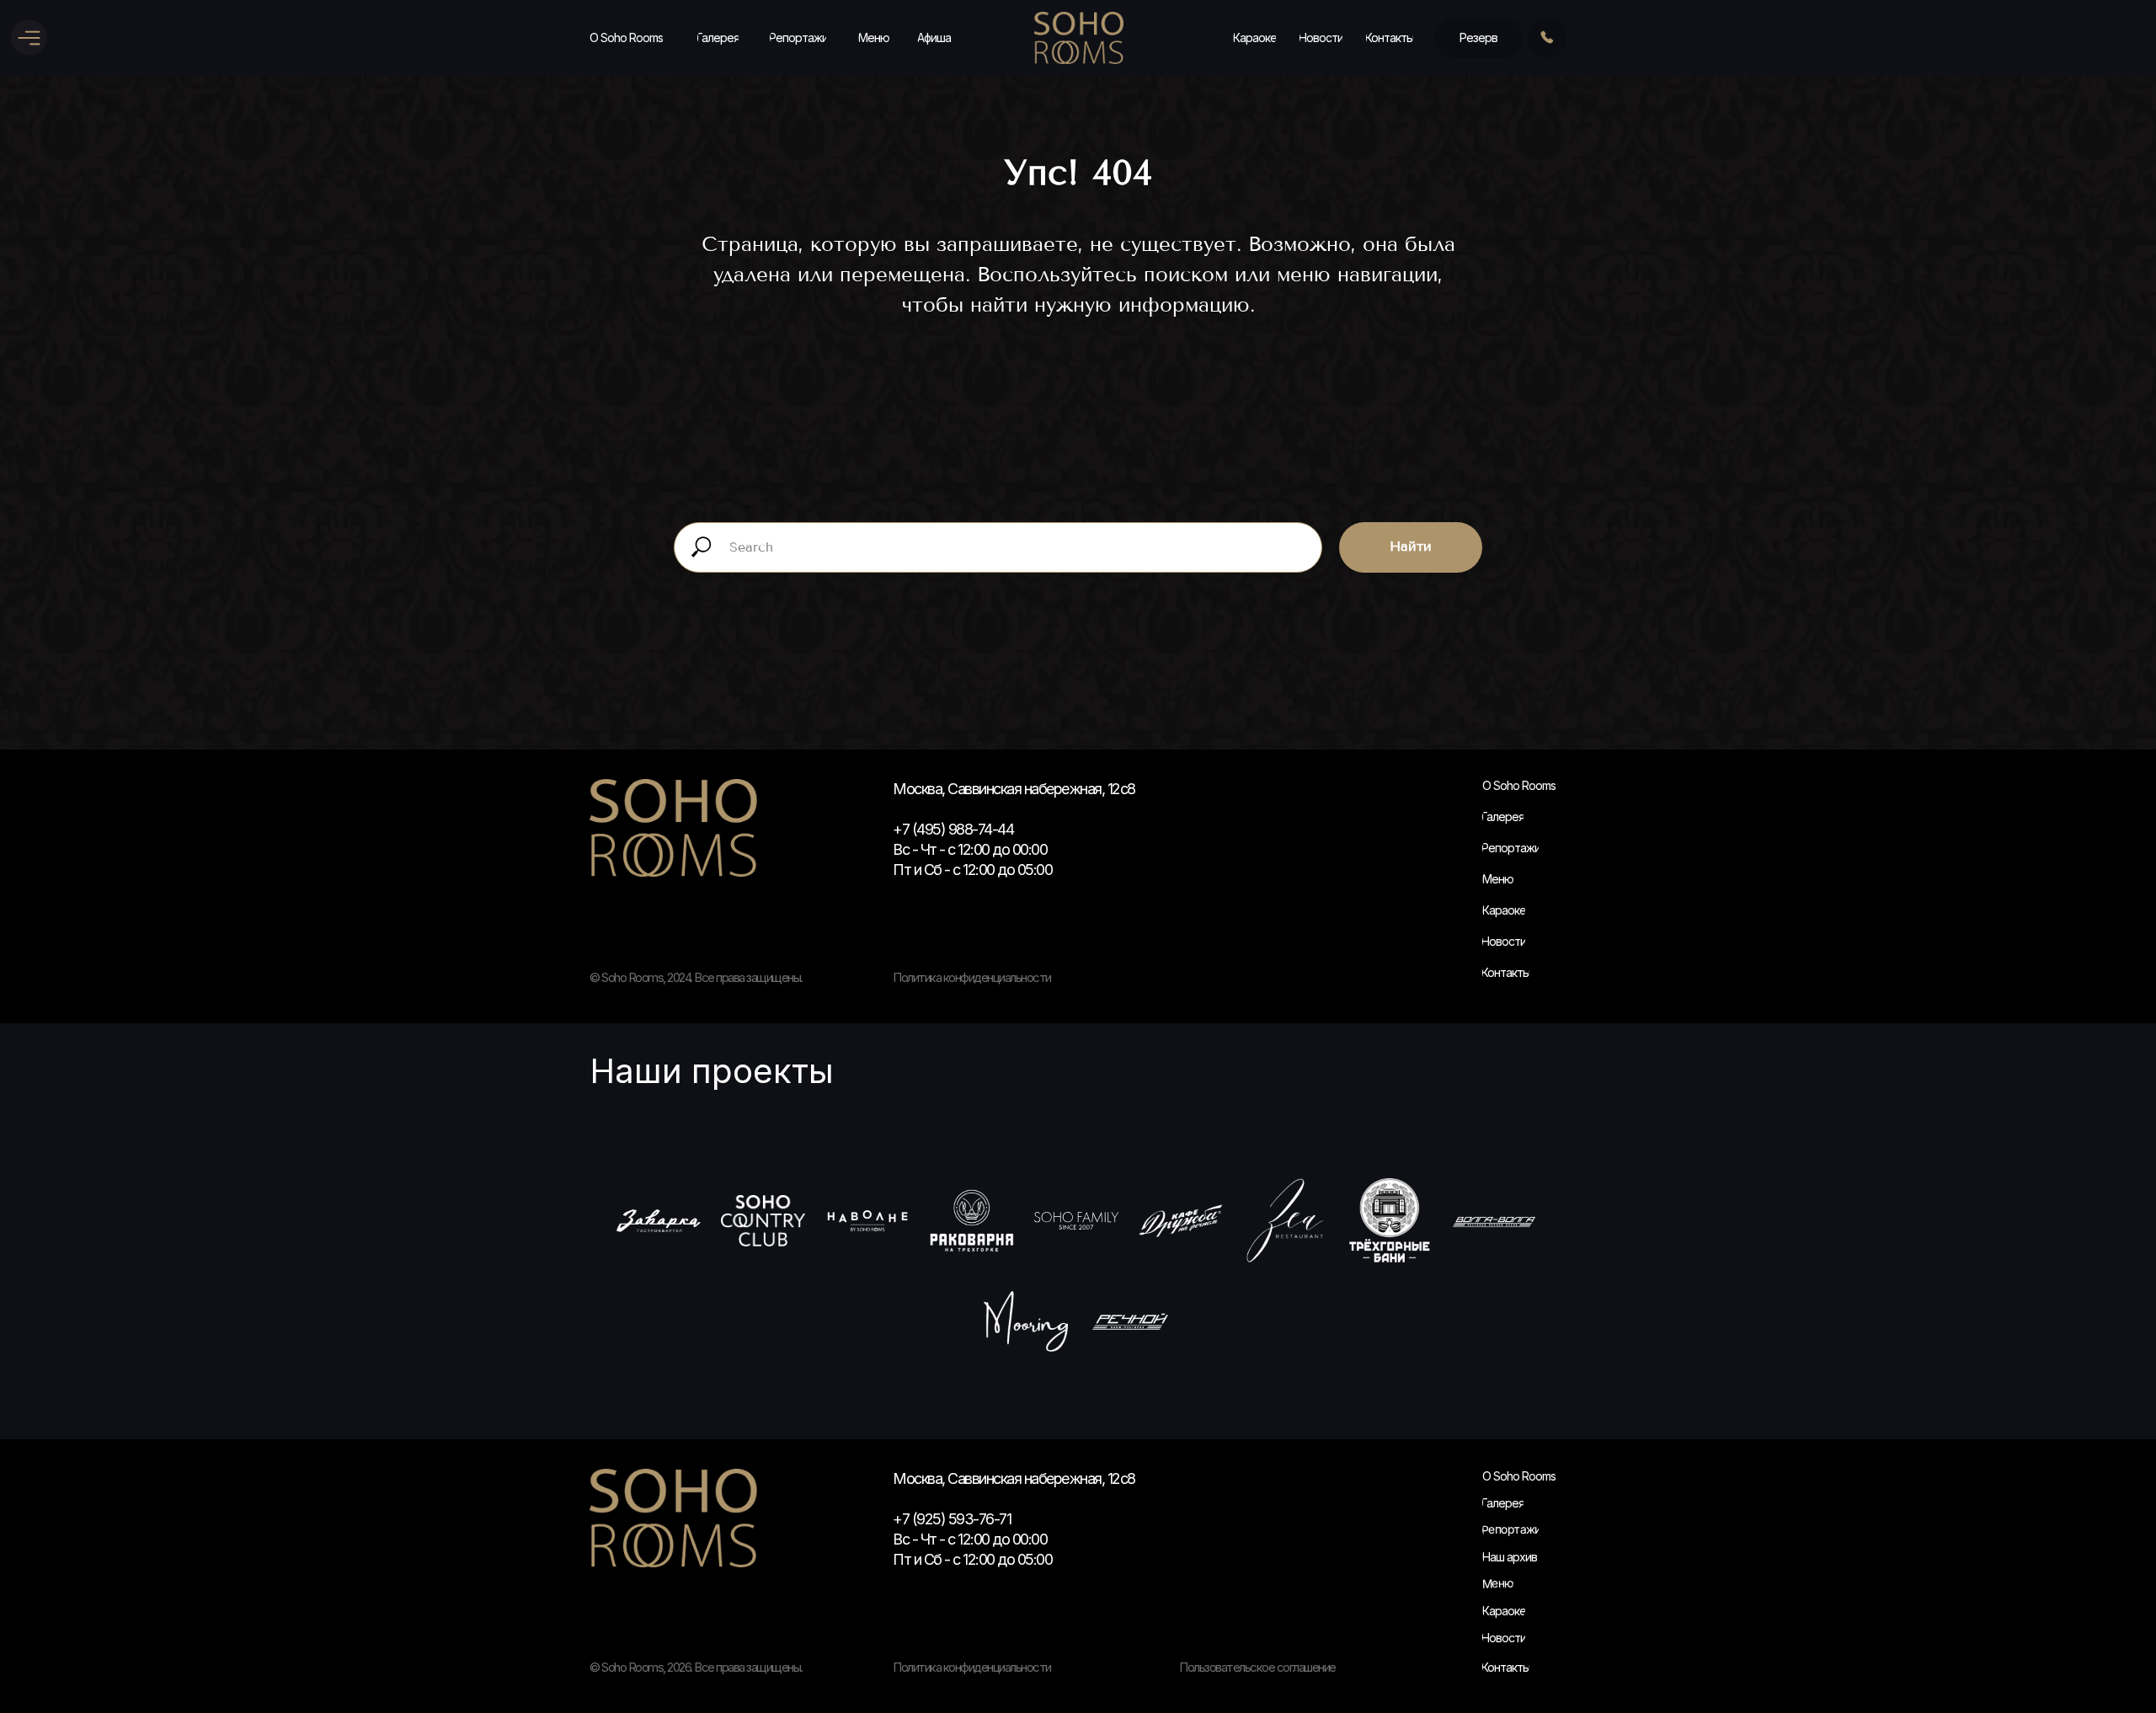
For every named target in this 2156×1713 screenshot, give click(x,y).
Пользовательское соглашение (1257, 1667)
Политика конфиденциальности (972, 1667)
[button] (1478, 38)
